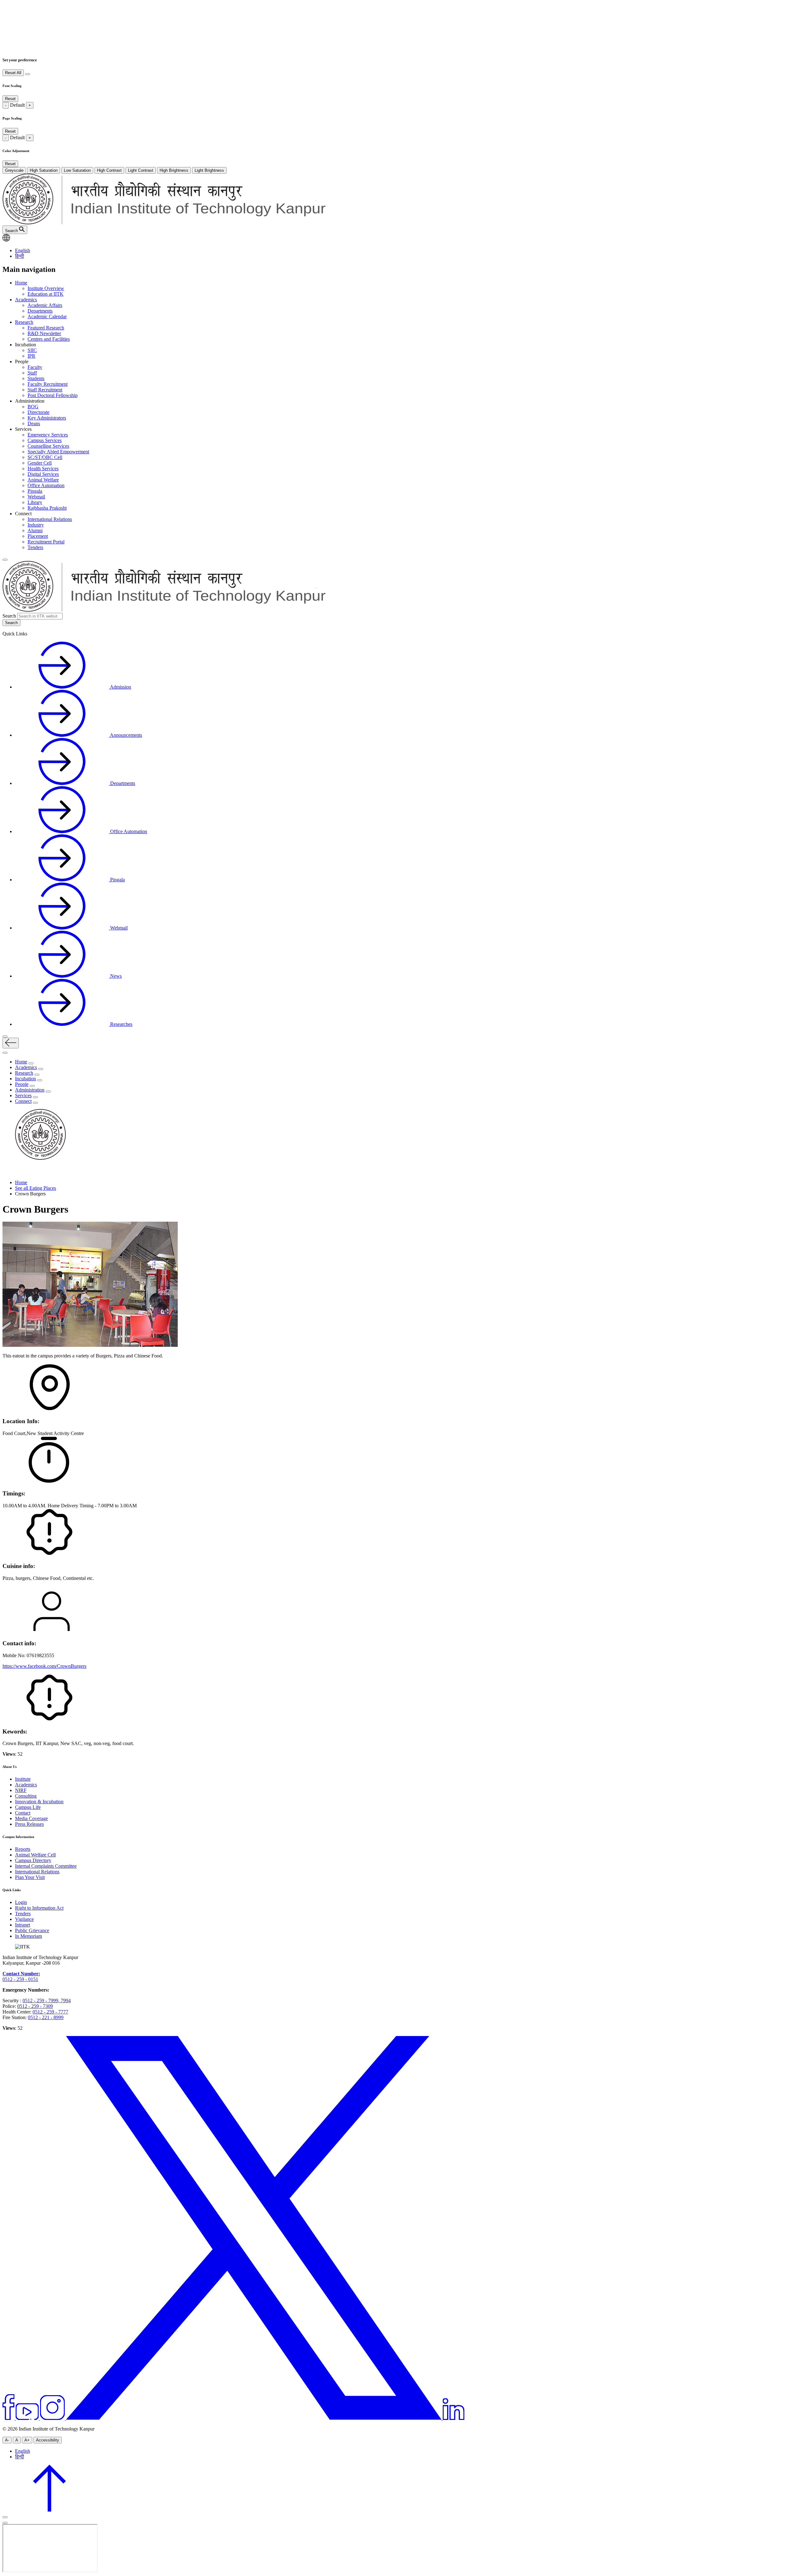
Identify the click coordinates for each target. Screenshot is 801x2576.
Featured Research (46, 328)
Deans (34, 423)
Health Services (43, 468)
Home (21, 283)
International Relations (50, 519)
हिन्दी (20, 256)
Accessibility (48, 2440)
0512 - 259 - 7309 (35, 2006)
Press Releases (29, 1824)
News (115, 976)
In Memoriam (28, 1936)
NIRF (21, 1790)
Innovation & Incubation (39, 1802)
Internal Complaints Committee (46, 1866)
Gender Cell (40, 463)
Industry (36, 525)
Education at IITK (46, 294)
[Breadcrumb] (6, 1172)
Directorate (38, 412)
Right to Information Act (39, 1908)
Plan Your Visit (30, 1877)
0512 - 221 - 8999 (46, 2017)
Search (9, 616)
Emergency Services (48, 435)
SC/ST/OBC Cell (45, 457)
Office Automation (46, 485)
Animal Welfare (43, 480)
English (23, 250)
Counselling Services (48, 446)
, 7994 (64, 2001)
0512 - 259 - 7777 (50, 2012)
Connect (23, 1101)
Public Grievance (32, 1930)
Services (23, 1095)
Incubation (26, 1079)
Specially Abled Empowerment (58, 452)
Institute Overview (46, 288)
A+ (27, 2440)
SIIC (32, 350)
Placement (38, 536)
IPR (31, 356)
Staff (32, 373)
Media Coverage (31, 1818)
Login (21, 1902)
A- (7, 2440)
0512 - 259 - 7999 (40, 2001)
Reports (23, 1849)
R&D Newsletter (44, 333)
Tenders (35, 547)
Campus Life (28, 1807)
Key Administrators (47, 418)
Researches (121, 1024)
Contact (23, 1813)
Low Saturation (77, 170)
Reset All (13, 73)
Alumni (35, 530)
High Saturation (44, 170)
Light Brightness (209, 170)
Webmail (36, 497)
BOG (33, 407)
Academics (26, 300)
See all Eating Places (36, 1188)
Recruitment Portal (46, 542)
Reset (10, 99)
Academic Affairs (45, 305)
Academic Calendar (47, 316)
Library (35, 502)
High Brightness (174, 170)
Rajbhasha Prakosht (47, 508)
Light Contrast (141, 170)
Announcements (125, 735)
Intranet (23, 1925)
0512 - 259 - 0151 (20, 1979)
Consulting (26, 1796)
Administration (30, 1090)
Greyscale (14, 170)
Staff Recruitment (45, 390)
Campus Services (45, 440)
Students (36, 378)
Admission (120, 687)
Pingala (35, 491)
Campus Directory (33, 1860)
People (22, 1084)
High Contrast (109, 170)
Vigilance (24, 1919)
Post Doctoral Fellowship (53, 395)
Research (24, 322)
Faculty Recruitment (48, 384)
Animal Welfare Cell (35, 1855)
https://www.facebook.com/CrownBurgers (44, 1666)
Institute (23, 1779)
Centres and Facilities (49, 339)
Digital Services (43, 474)
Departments (40, 311)
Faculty (35, 367)
